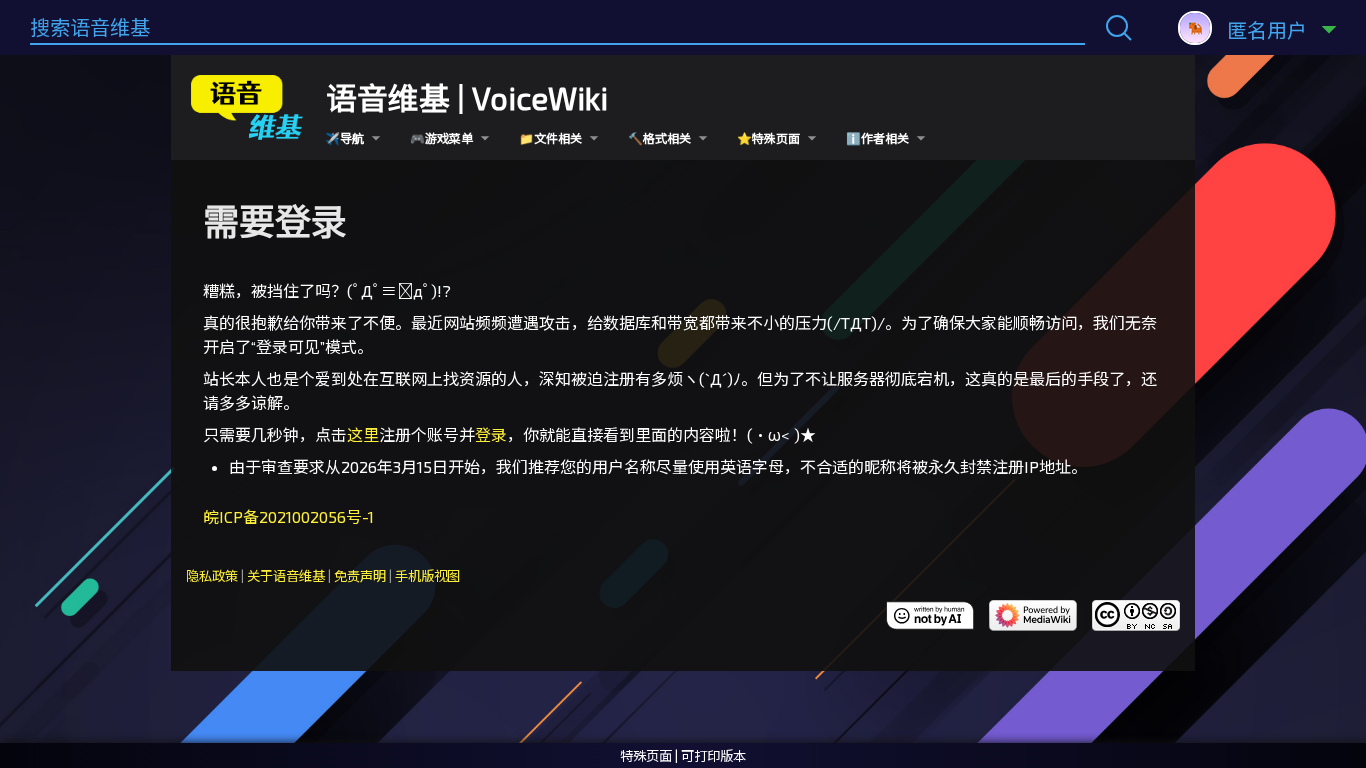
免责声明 (360, 576)
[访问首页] (249, 104)
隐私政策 (212, 576)
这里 (363, 434)
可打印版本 (713, 756)
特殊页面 (646, 756)
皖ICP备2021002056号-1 (288, 516)
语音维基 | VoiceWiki (467, 97)
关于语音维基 (286, 576)
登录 (491, 434)
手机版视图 (427, 576)
